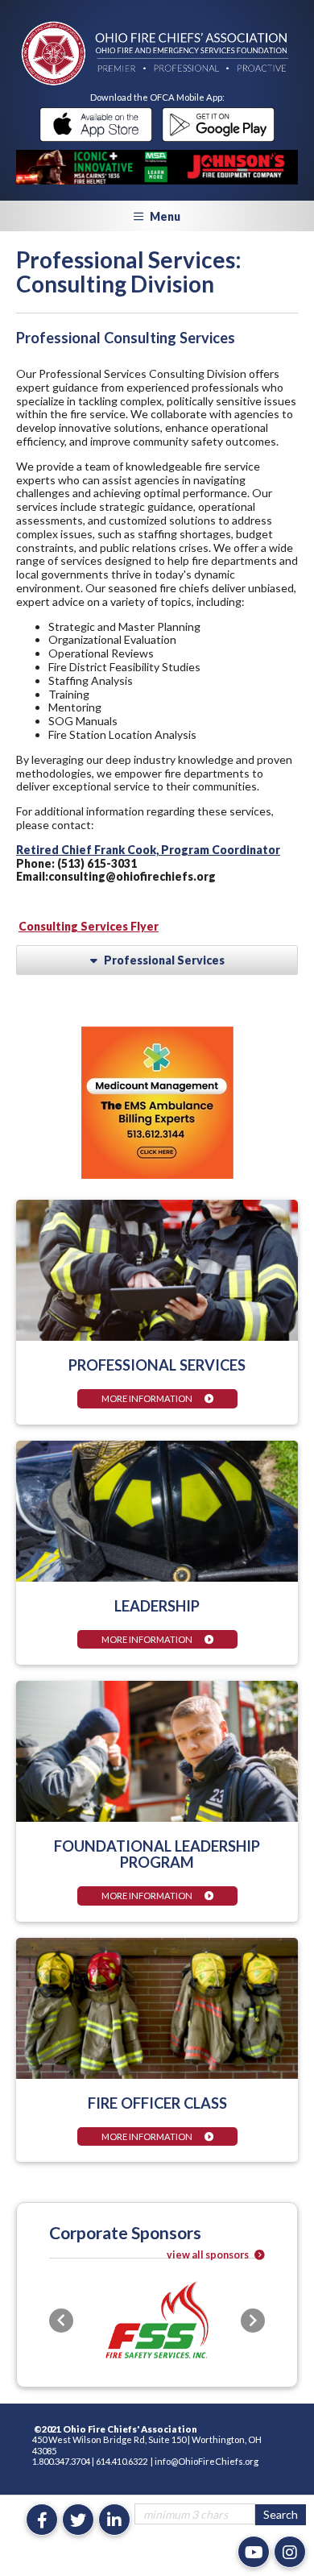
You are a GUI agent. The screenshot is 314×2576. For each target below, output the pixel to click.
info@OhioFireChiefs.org (207, 2461)
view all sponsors (209, 2255)
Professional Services (157, 1365)
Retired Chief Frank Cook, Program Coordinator (148, 850)
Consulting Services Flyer (89, 926)
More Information (147, 1398)
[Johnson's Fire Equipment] (157, 167)
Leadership (157, 1606)
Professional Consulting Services (126, 338)
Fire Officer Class (157, 2103)
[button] (61, 2321)
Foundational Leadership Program (157, 1854)
